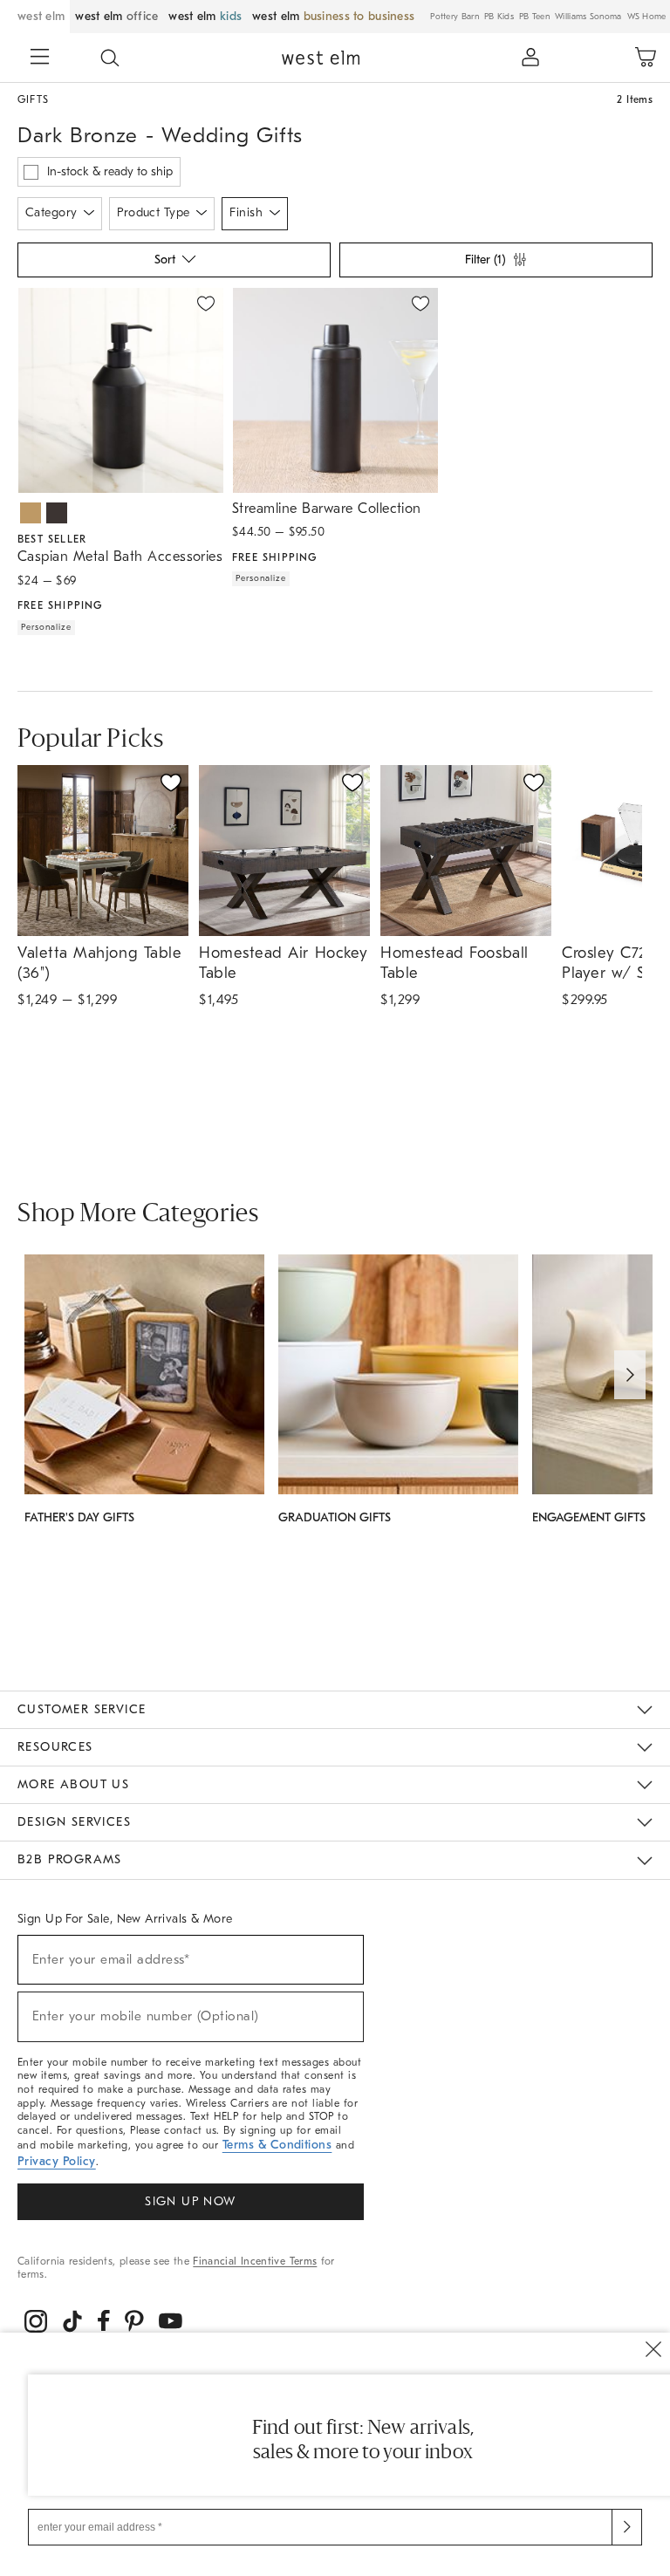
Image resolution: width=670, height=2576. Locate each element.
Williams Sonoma (588, 17)
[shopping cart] (646, 58)
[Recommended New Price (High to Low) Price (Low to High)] (173, 264)
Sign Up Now (190, 2201)
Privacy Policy (57, 2161)
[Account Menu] (530, 58)
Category (51, 212)
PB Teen (534, 17)
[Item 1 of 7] (335, 390)
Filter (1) (485, 260)
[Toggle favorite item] (171, 782)
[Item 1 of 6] (120, 390)
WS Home (647, 17)
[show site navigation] (40, 58)
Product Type (153, 212)
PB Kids (499, 17)
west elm (41, 16)
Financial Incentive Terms (255, 2261)
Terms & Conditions (277, 2145)
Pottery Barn (455, 17)
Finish (246, 212)
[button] (110, 58)
